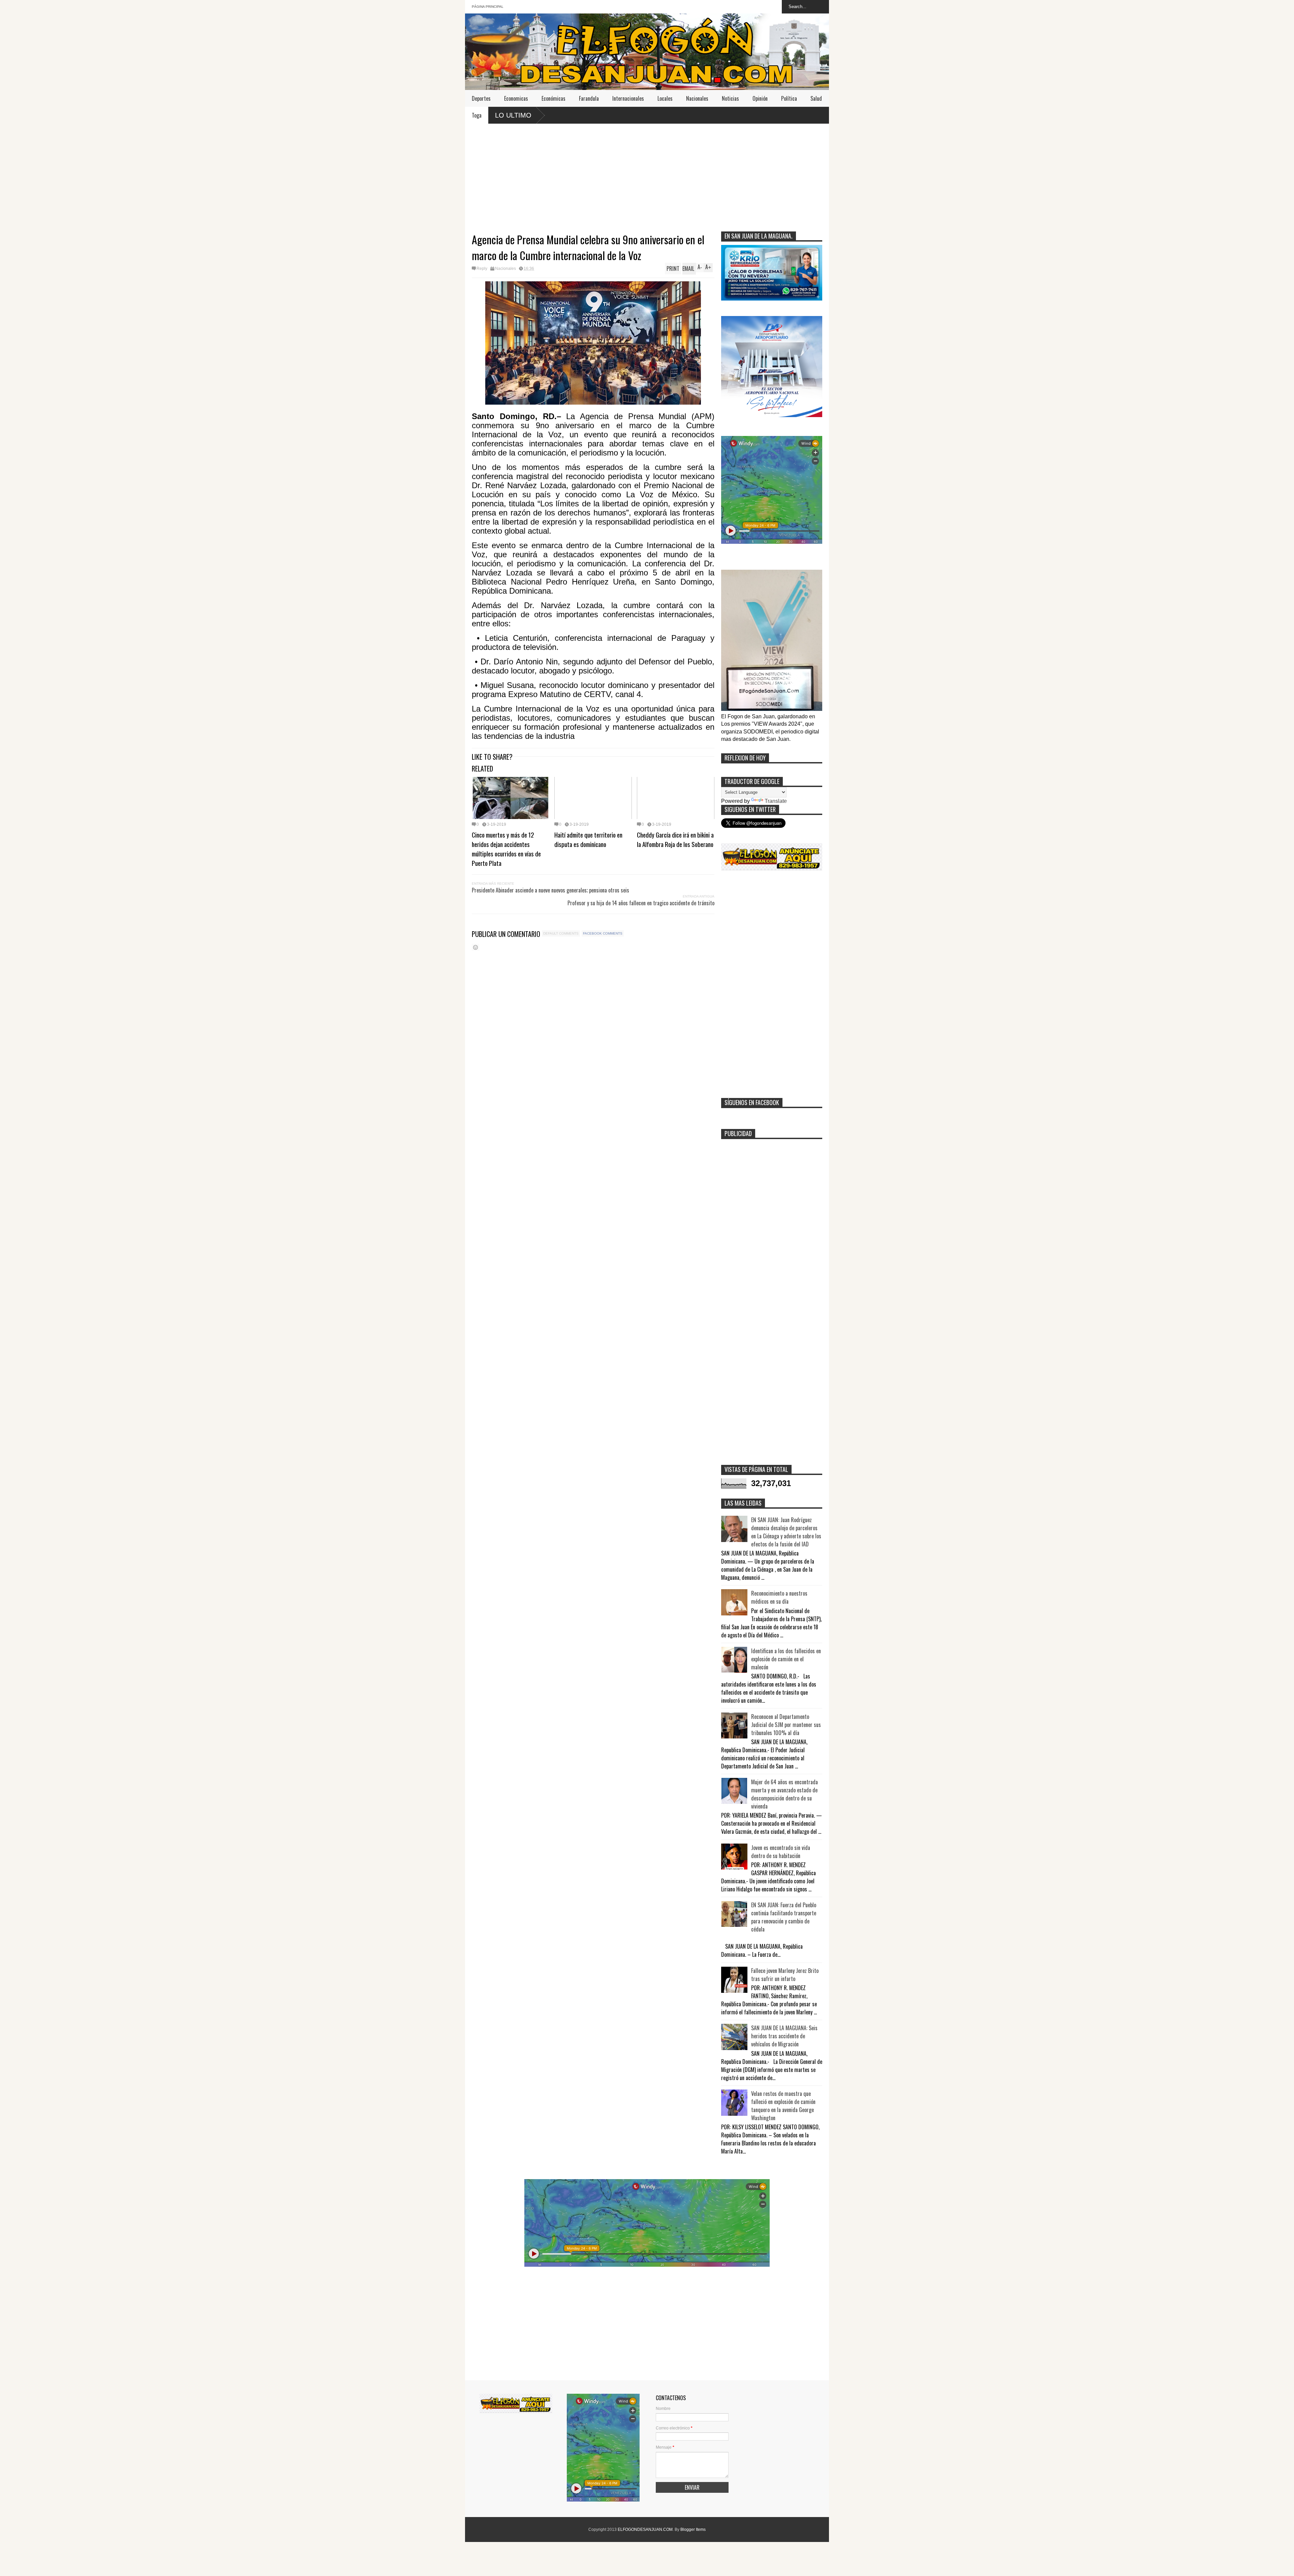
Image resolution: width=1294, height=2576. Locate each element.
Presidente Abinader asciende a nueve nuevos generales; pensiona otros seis (550, 890)
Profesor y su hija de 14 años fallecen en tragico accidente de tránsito (641, 903)
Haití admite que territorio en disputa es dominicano (588, 839)
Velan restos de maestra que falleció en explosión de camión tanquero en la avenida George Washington (783, 2106)
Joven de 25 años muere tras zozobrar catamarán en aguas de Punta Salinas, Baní (575, 115)
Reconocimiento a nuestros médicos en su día (779, 1597)
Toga (477, 115)
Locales (665, 98)
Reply (482, 269)
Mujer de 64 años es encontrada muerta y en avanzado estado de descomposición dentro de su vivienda (784, 1794)
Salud (816, 98)
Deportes (481, 98)
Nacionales (697, 98)
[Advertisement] (647, 174)
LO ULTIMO (513, 115)
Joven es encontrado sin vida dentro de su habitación (781, 1852)
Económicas (553, 98)
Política (789, 98)
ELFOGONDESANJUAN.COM (645, 2530)
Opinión (760, 98)
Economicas (516, 98)
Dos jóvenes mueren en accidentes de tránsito (705, 115)
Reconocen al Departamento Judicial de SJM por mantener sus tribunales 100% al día (786, 1725)
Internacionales (628, 98)
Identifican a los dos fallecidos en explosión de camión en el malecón (786, 1659)
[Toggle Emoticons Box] (475, 947)
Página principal (488, 7)
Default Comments (561, 933)
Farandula (589, 98)
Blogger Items (693, 2530)
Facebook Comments (603, 933)
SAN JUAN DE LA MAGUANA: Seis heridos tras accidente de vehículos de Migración (784, 2036)
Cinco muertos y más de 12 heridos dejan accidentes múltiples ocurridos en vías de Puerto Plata (506, 849)
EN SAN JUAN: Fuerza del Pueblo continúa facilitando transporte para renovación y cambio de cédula (784, 1917)
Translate (776, 801)
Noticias (730, 98)
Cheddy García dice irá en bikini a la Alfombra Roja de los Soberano (675, 839)
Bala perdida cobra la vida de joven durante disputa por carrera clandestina (820, 115)
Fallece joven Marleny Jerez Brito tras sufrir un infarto (785, 1975)
